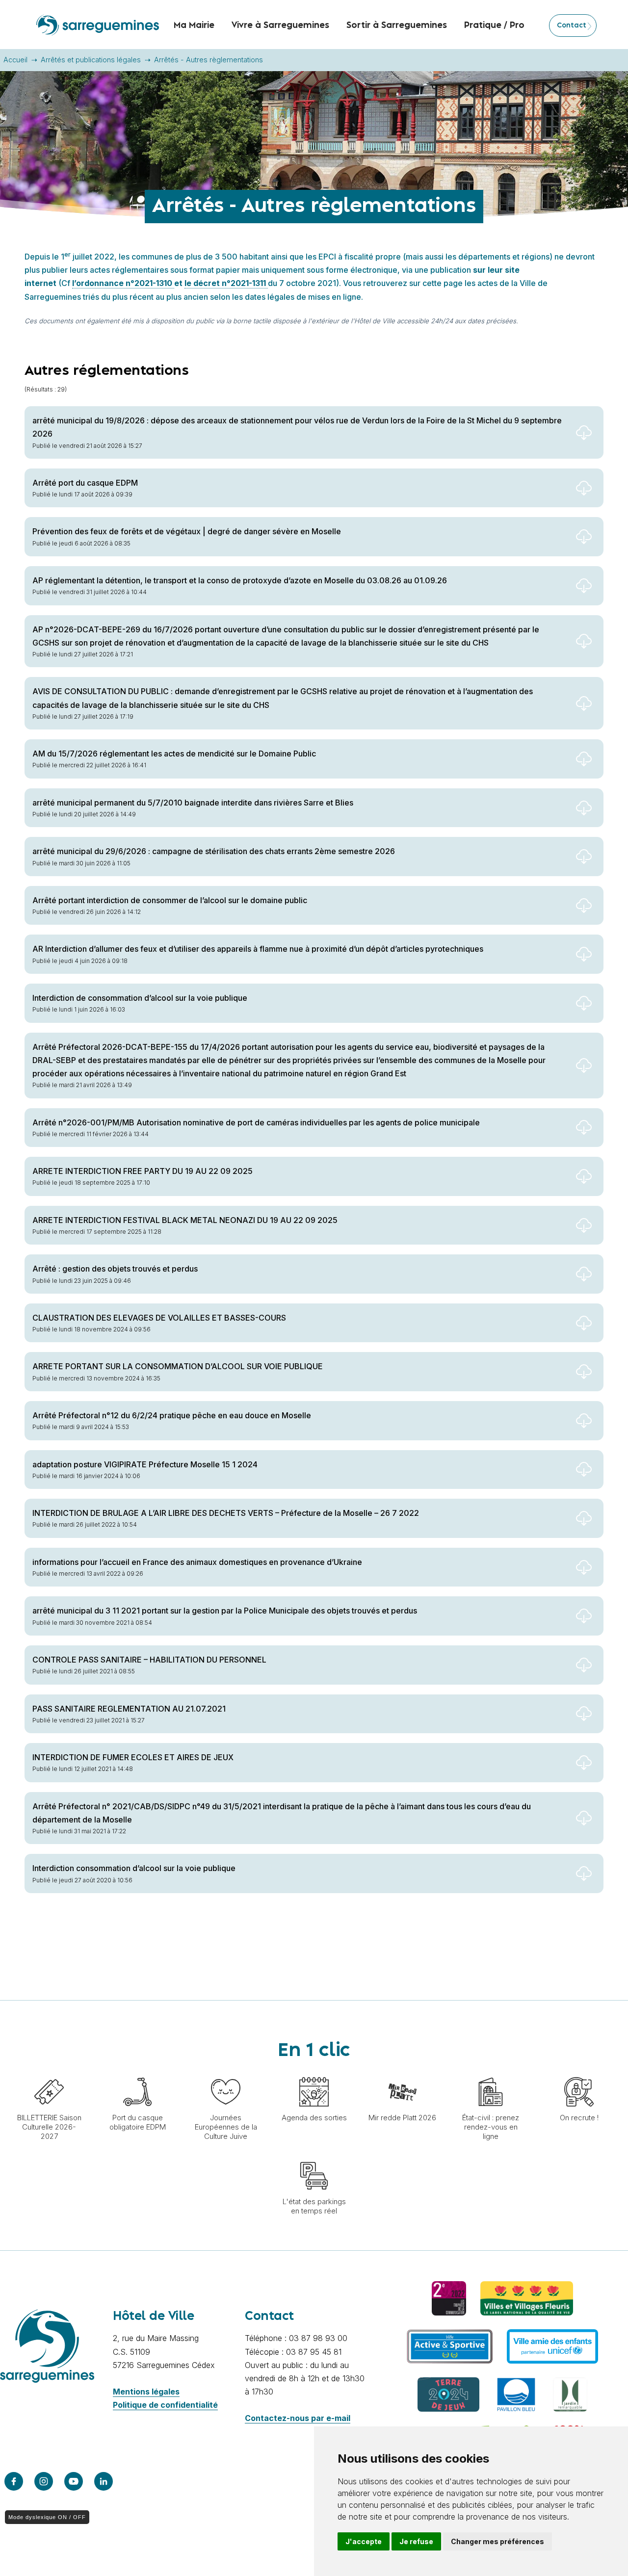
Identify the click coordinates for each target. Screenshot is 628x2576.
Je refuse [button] (416, 2541)
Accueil (15, 60)
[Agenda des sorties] (314, 2072)
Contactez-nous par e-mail (298, 2418)
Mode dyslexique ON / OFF (47, 2517)
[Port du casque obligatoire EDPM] (137, 2072)
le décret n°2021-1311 (226, 283)
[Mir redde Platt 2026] (402, 2072)
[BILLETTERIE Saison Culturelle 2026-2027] (49, 2072)
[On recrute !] (579, 2072)
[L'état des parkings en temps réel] (314, 2156)
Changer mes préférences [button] (497, 2541)
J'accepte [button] (364, 2541)
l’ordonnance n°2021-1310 (123, 283)
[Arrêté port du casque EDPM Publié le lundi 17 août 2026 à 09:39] (314, 508)
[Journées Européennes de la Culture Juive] (226, 2072)
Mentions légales (146, 2392)
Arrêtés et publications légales (91, 60)
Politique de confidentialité (165, 2405)
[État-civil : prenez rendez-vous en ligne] (491, 2072)
